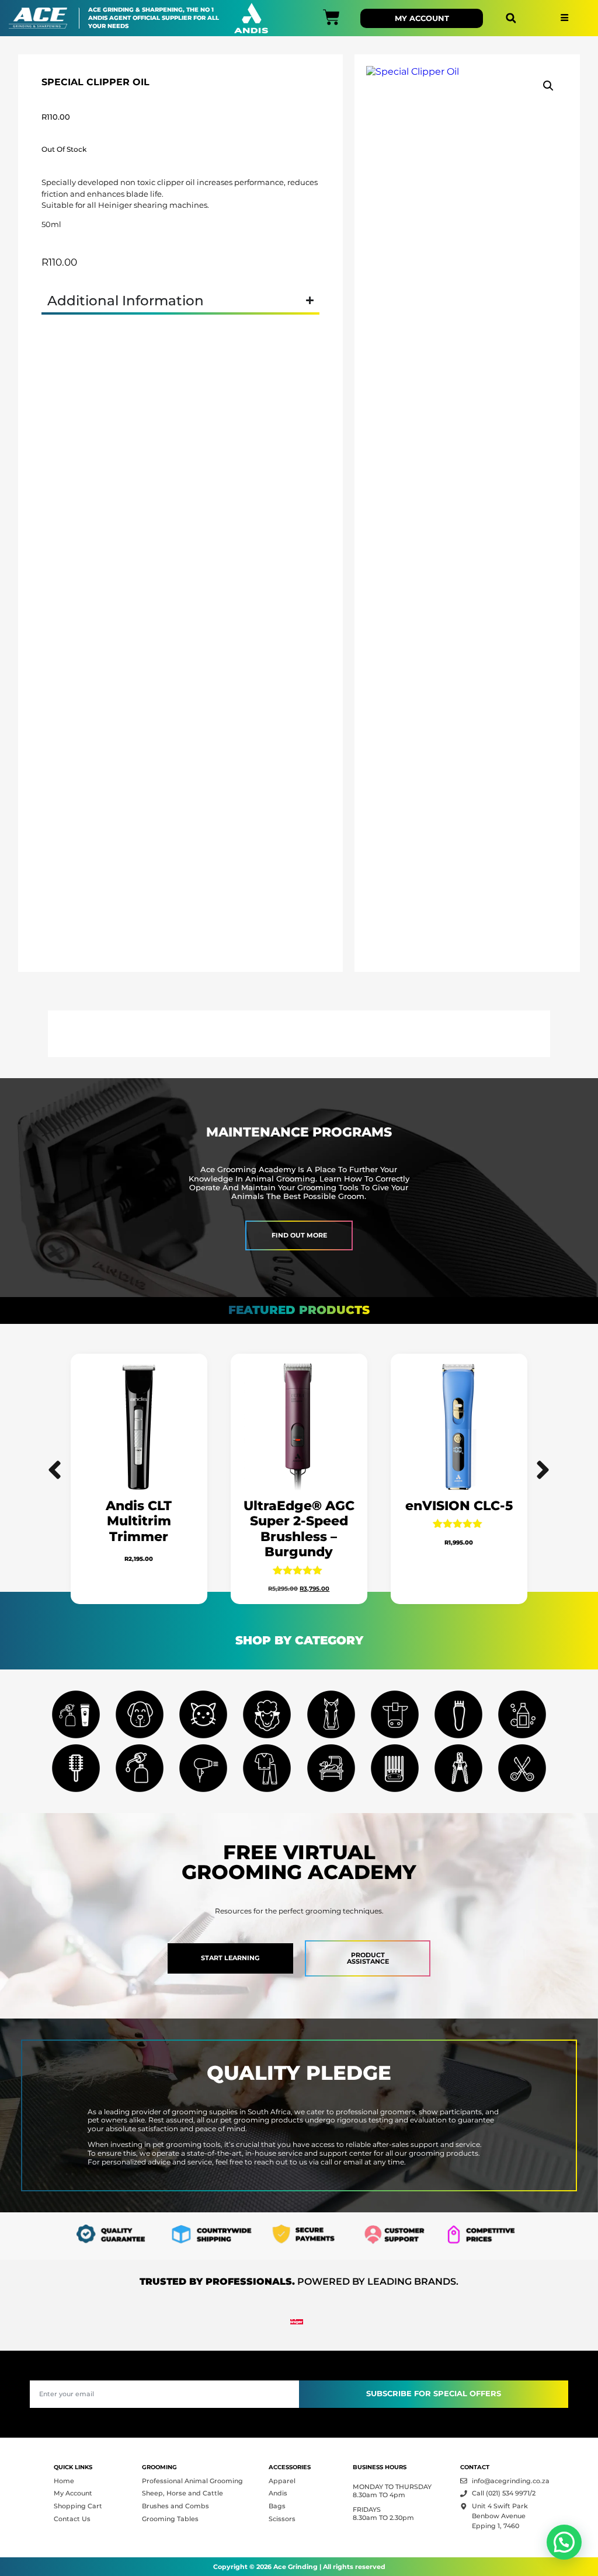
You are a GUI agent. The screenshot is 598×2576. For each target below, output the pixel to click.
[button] (511, 18)
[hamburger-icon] (564, 18)
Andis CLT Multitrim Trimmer (139, 1521)
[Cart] (331, 17)
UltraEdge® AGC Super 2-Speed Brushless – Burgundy (299, 1529)
